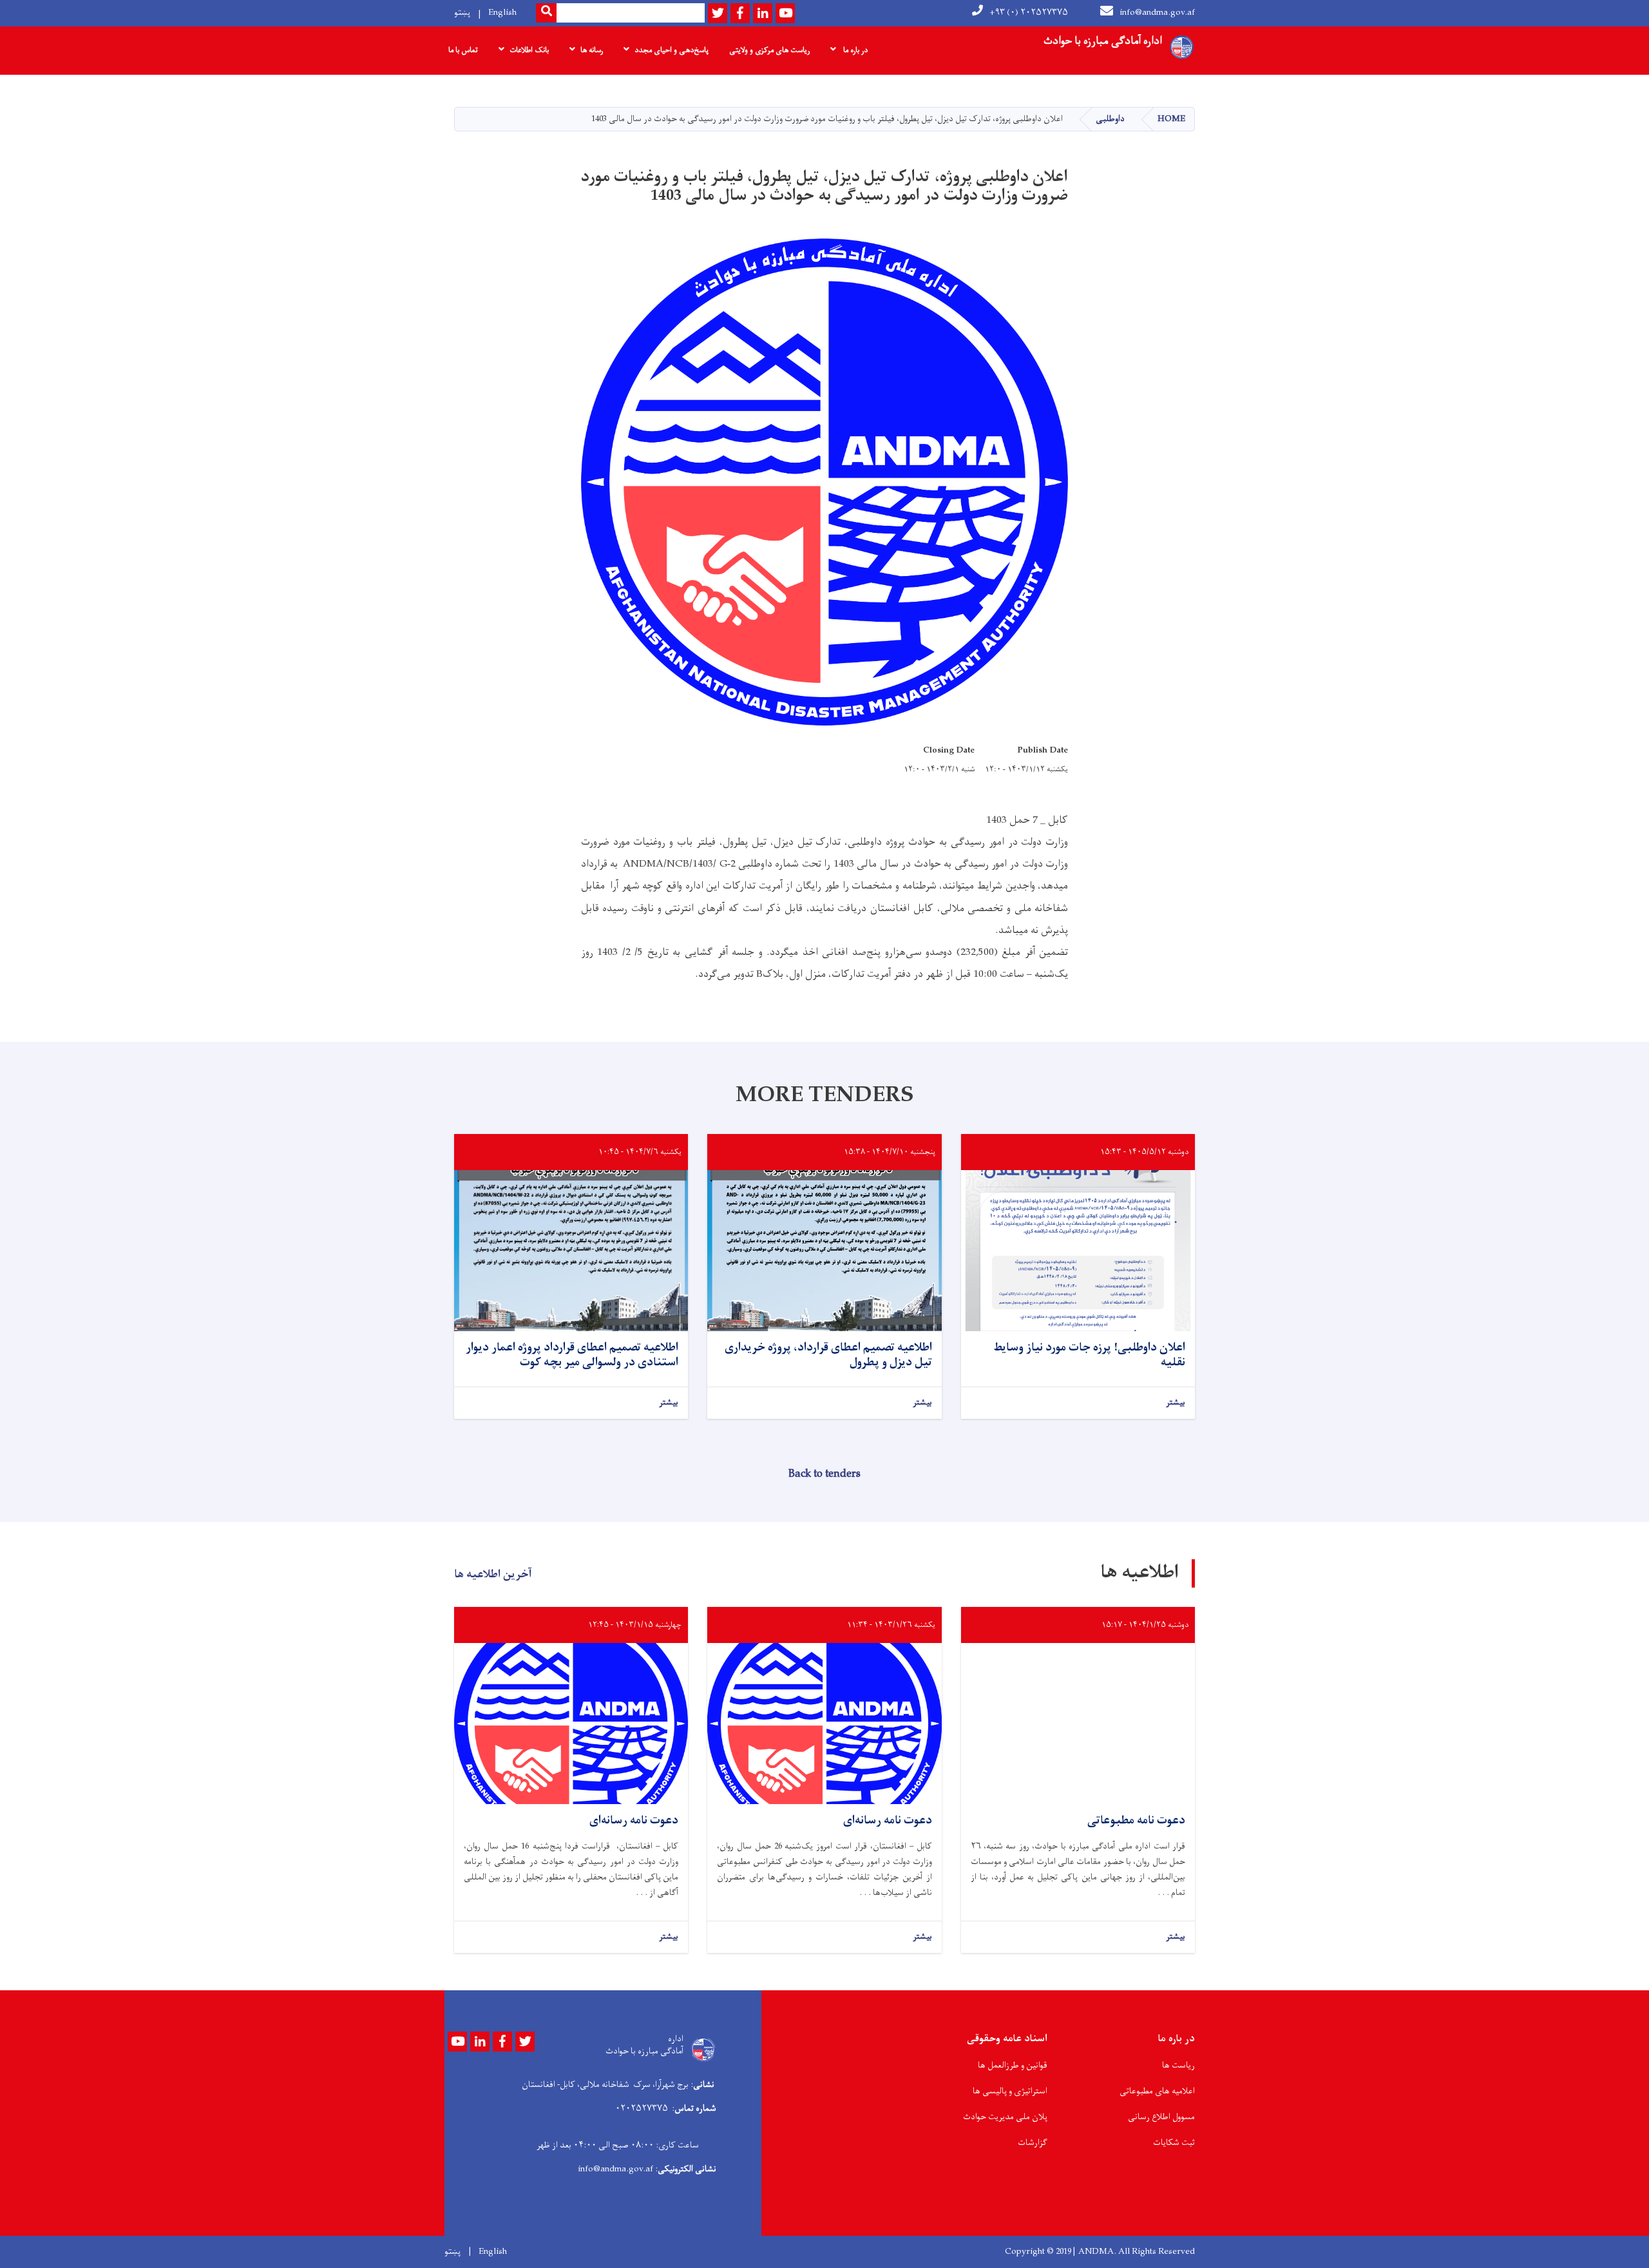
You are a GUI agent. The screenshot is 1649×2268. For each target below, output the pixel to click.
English (502, 13)
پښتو (462, 13)
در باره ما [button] (854, 50)
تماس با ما (463, 50)
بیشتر (1176, 1403)
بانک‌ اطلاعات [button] (529, 50)
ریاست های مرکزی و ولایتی (769, 50)
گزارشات (1033, 2143)
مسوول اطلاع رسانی (1161, 2117)
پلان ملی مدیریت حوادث (1005, 2117)
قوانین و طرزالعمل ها (1013, 2065)
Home (1171, 119)
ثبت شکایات (1174, 2143)
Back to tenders (824, 1474)
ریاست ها (1178, 2065)
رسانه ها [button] (592, 50)
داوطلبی (1110, 119)
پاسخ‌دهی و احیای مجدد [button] (672, 50)
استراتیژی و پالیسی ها (1010, 2091)
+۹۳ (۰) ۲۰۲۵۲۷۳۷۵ (1029, 13)
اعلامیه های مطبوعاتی (1157, 2091)
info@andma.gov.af (1157, 13)
